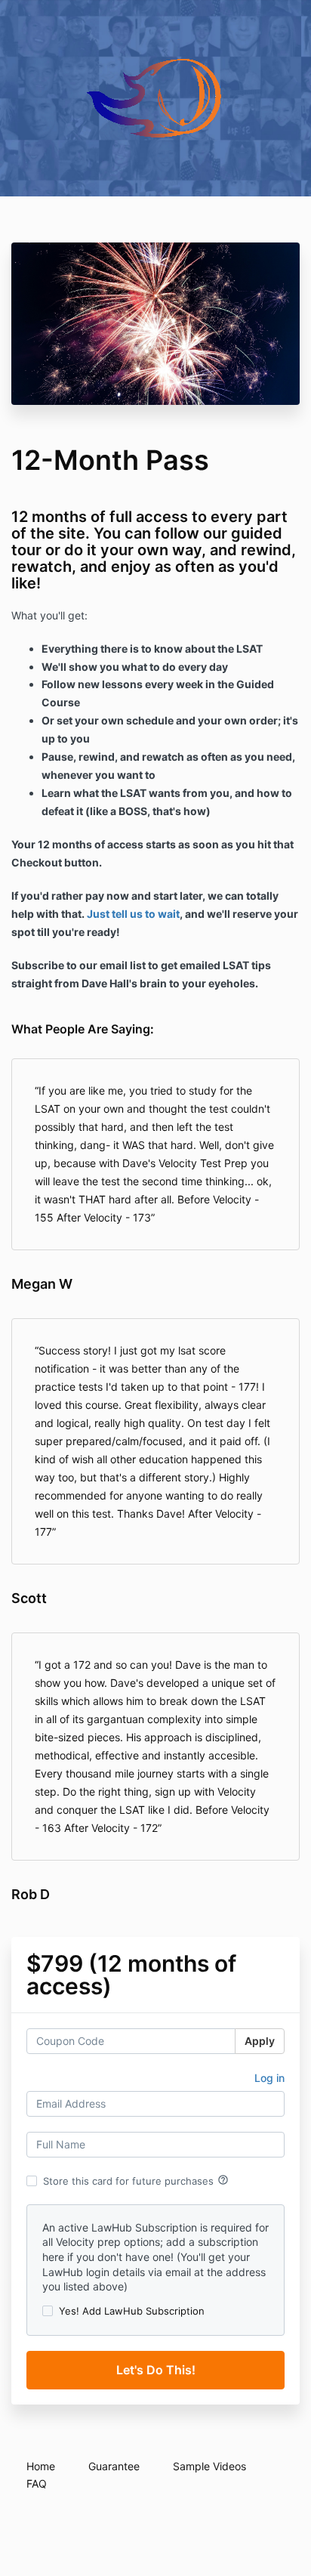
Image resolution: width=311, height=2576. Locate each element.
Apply (260, 2041)
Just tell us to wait (133, 914)
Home (41, 2466)
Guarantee (114, 2466)
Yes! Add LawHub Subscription (132, 2311)
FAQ (37, 2483)
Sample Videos (209, 2466)
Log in (269, 2078)
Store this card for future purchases (136, 2180)
